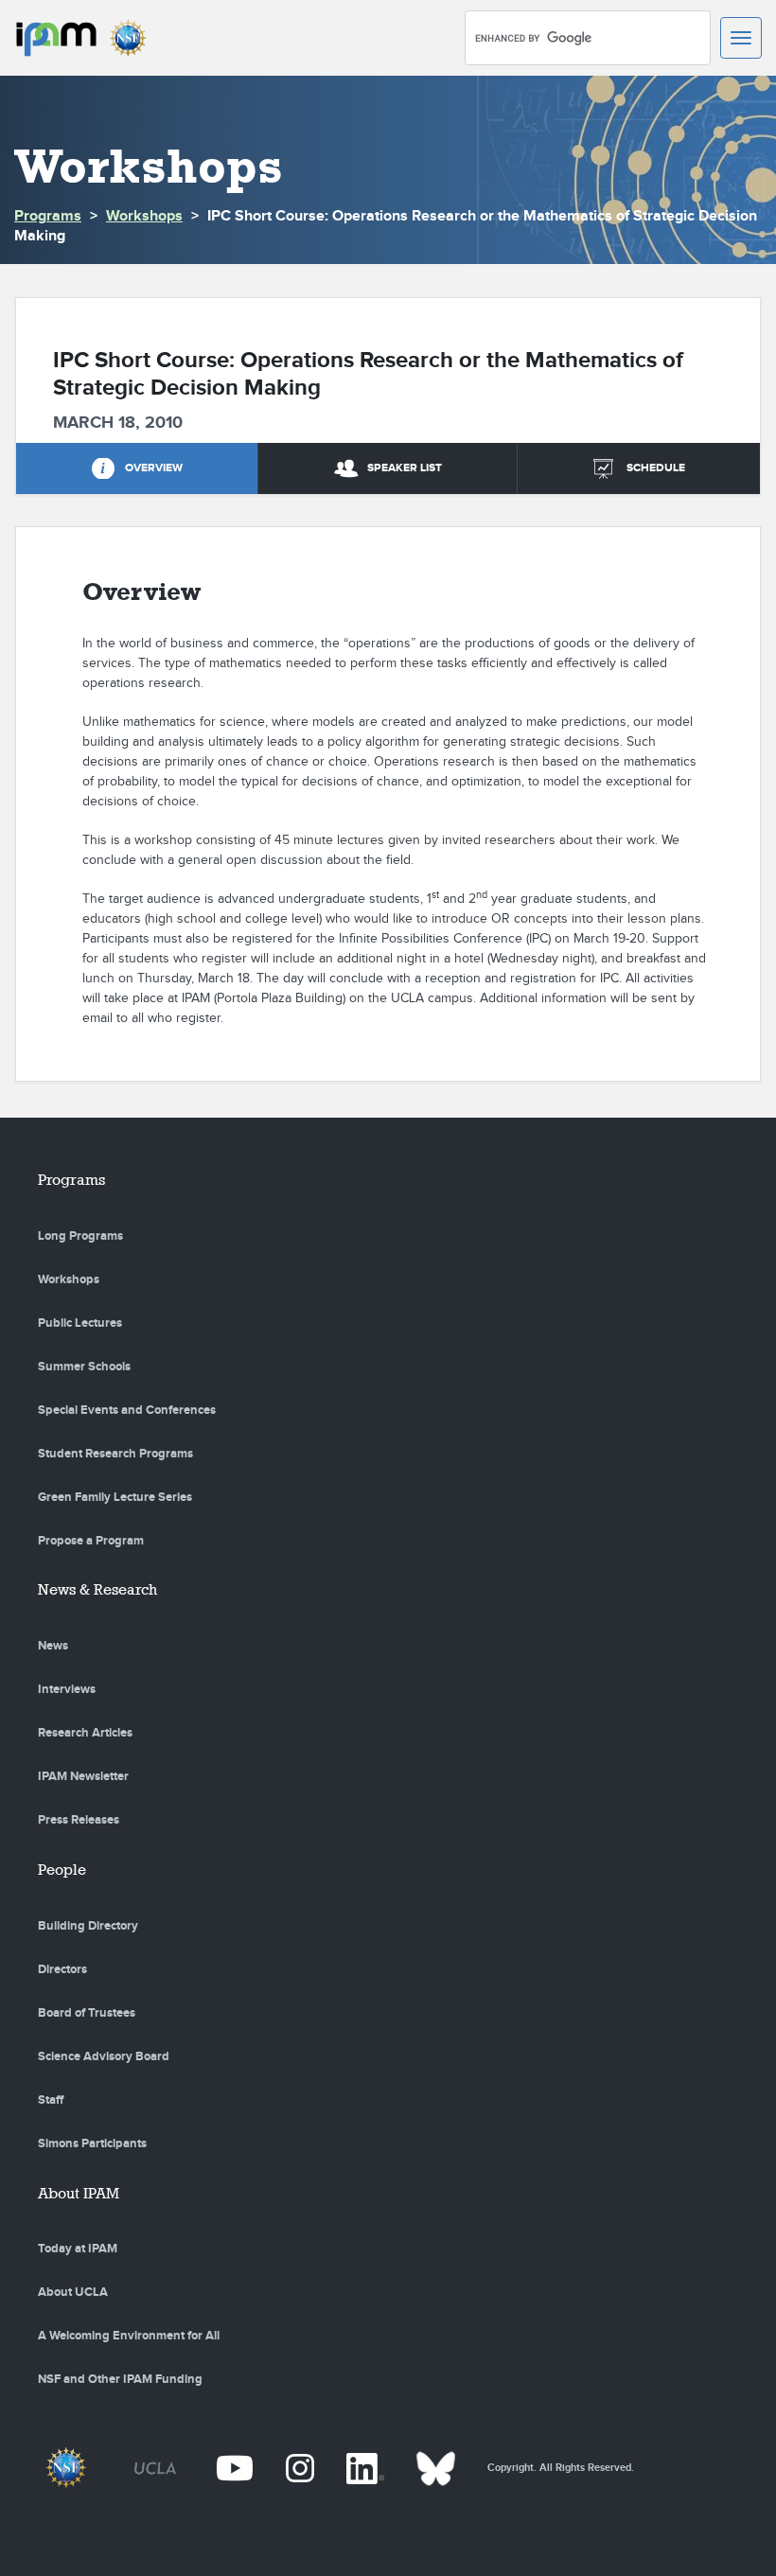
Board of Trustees (87, 2013)
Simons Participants (92, 2144)
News (53, 1646)
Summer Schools (84, 1367)
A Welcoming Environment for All (129, 2336)
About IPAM (79, 2193)
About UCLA (73, 2292)
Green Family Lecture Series (115, 1497)
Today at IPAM (78, 2249)
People (62, 1870)
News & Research (97, 1589)
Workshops (144, 216)
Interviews (67, 1689)
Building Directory (88, 1926)
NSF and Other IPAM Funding (120, 2379)
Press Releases (79, 1820)
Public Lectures (80, 1323)
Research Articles (85, 1733)
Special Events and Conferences (127, 1410)
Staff (51, 2100)
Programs (48, 216)
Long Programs (80, 1236)
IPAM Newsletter (83, 1776)
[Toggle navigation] (741, 38)
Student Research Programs (115, 1454)
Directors (62, 1969)
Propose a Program (91, 1541)
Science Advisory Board (104, 2056)
